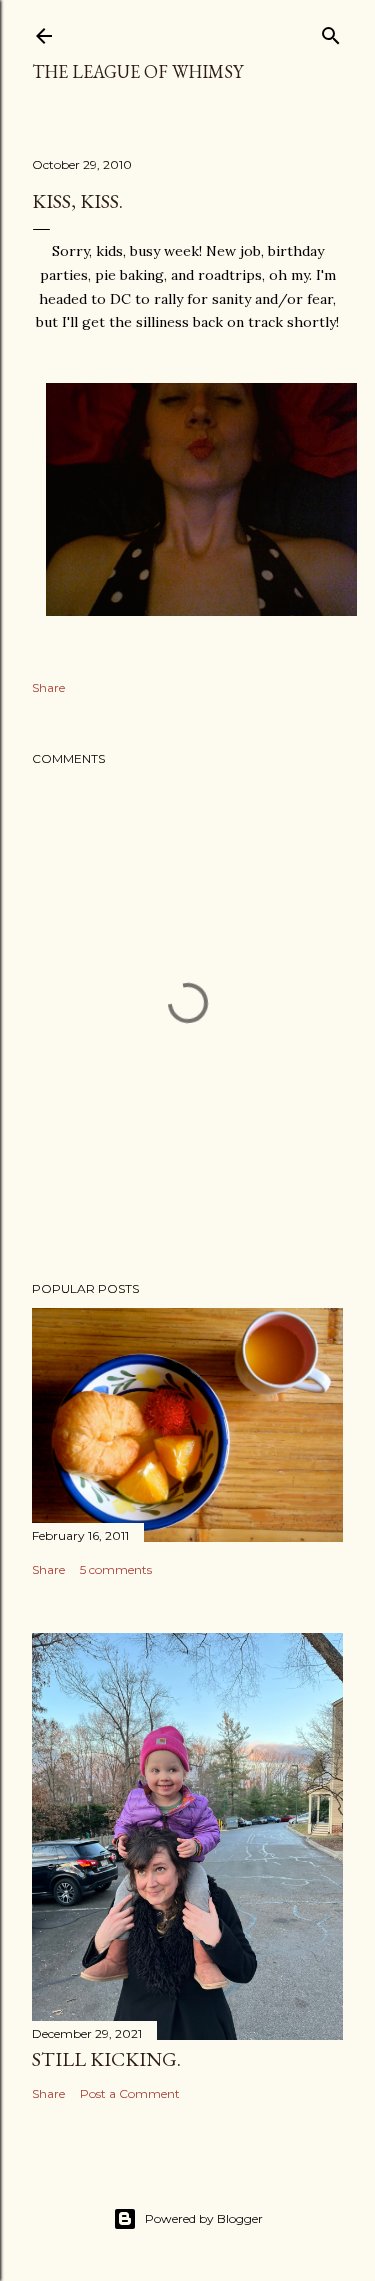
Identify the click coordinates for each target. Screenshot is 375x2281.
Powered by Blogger (204, 2218)
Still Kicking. (106, 2059)
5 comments (116, 1569)
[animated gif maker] (201, 611)
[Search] (331, 31)
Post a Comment (130, 2093)
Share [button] (48, 687)
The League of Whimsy (137, 71)
